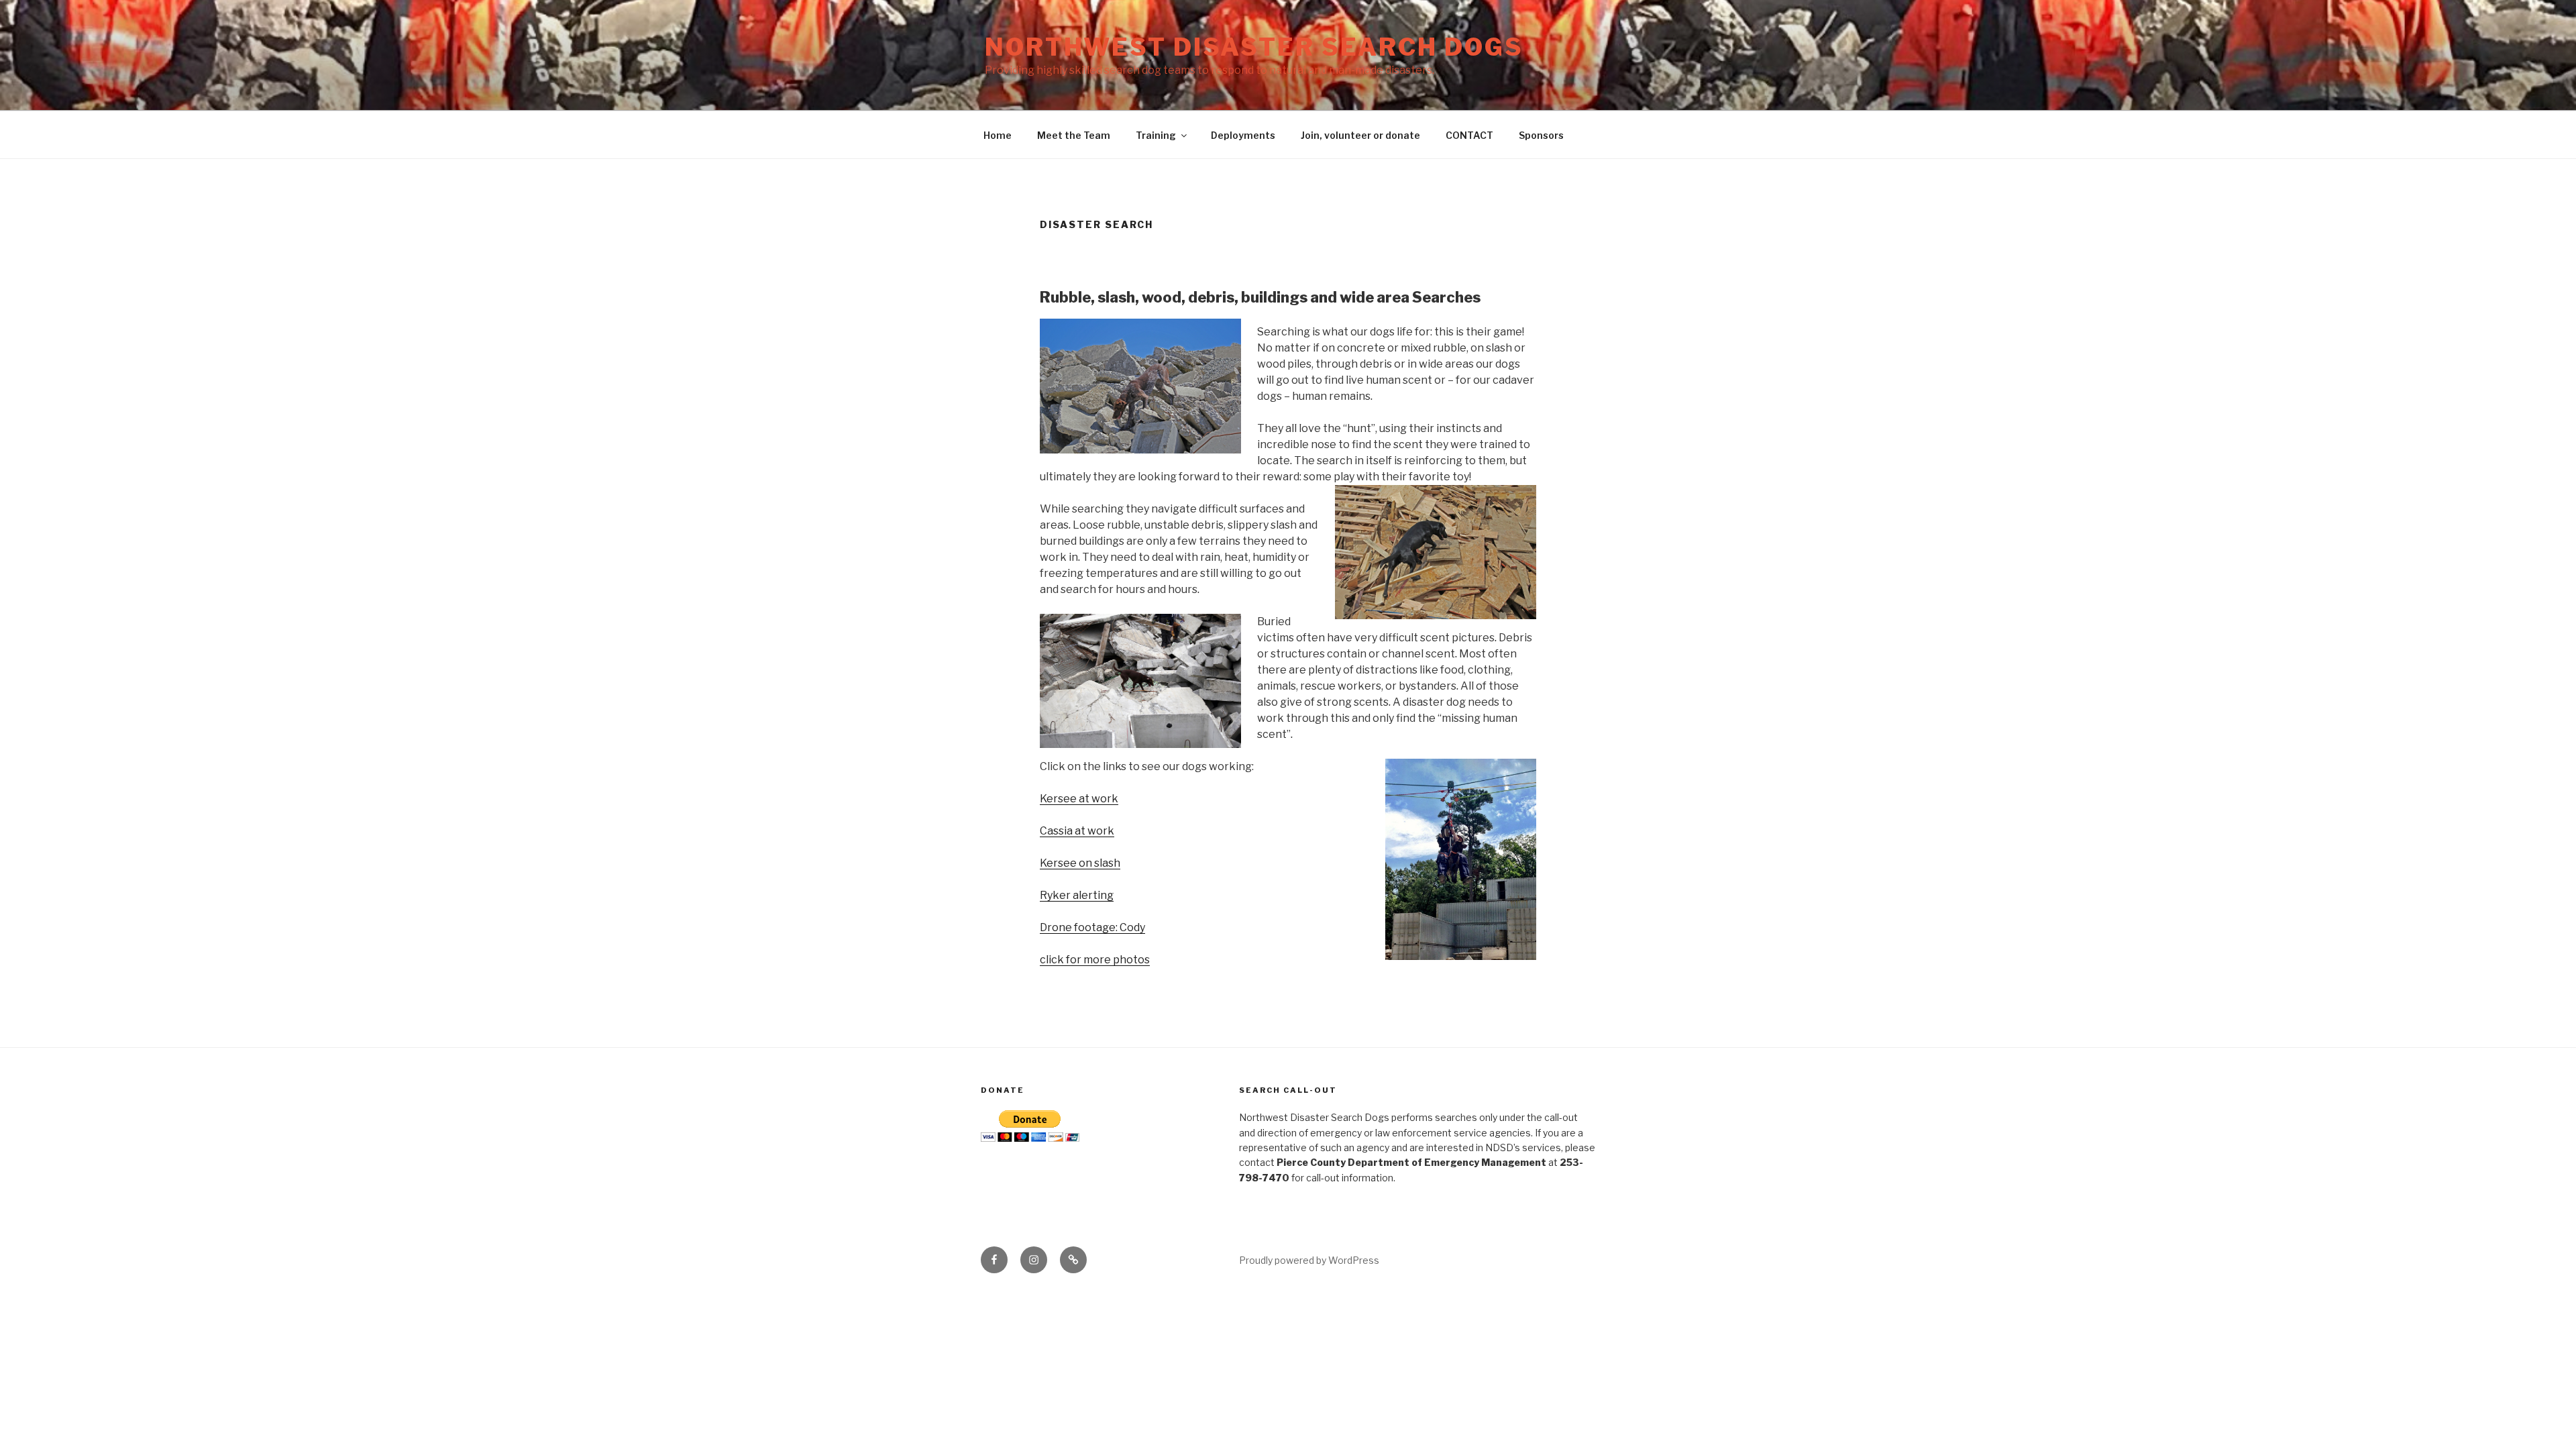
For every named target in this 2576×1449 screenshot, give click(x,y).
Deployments (1243, 135)
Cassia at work (1077, 831)
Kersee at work (1079, 799)
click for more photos (1095, 960)
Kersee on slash (1080, 863)
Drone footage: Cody (1092, 927)
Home (998, 135)
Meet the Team (1074, 135)
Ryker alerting (1077, 895)
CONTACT (1469, 135)
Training (1156, 135)
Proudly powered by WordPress (1309, 1260)
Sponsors (1541, 135)
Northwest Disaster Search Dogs (1254, 47)
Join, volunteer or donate (1360, 135)
